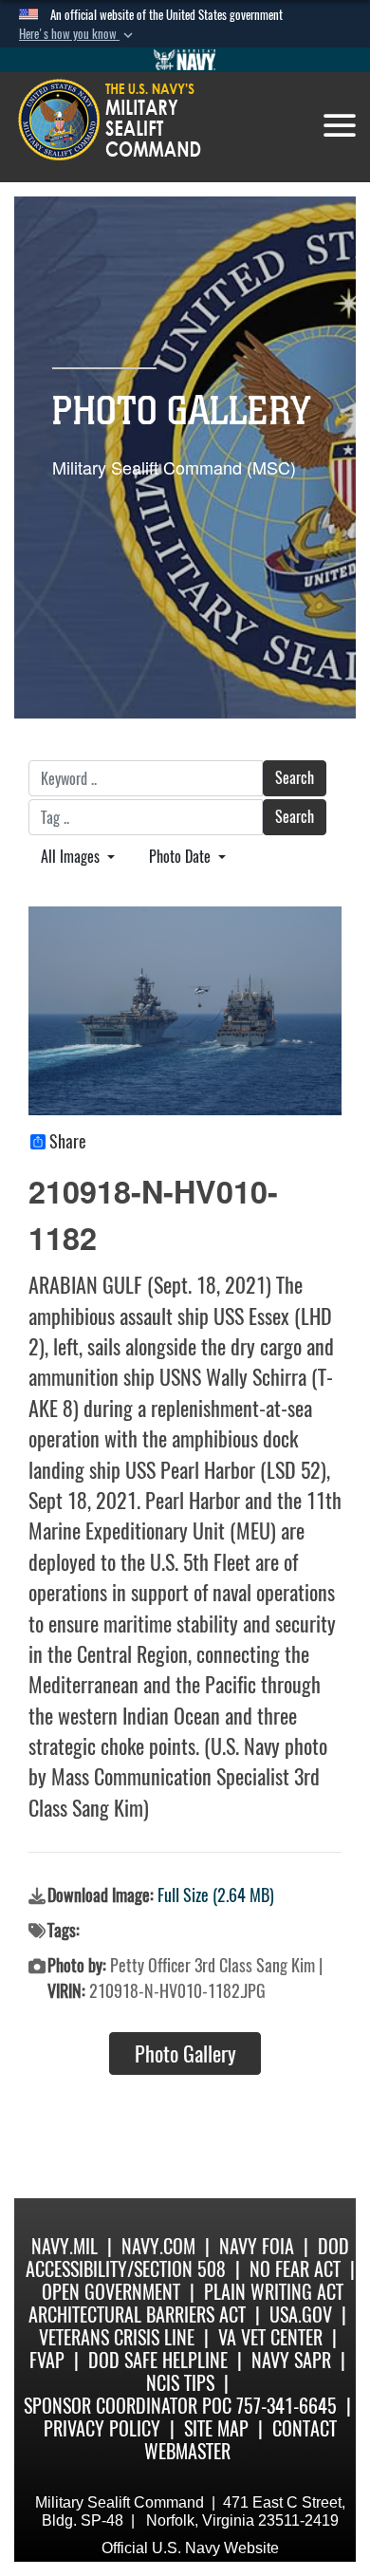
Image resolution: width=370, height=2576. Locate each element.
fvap (47, 2360)
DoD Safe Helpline (158, 2360)
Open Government (111, 2292)
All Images (72, 857)
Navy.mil (65, 2246)
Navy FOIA (257, 2246)
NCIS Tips (180, 2383)
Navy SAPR (291, 2360)
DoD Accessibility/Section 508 (187, 2258)
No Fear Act (295, 2269)
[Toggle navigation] (340, 125)
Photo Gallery (185, 2054)
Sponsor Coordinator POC (128, 2406)
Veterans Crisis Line (117, 2337)
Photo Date (182, 857)
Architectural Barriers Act (137, 2315)
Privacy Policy (102, 2428)
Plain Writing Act (274, 2292)
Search (295, 778)
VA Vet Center (270, 2337)
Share (68, 1142)
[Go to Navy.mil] (185, 60)
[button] (78, 34)
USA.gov (301, 2315)
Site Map (216, 2428)
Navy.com (158, 2246)
